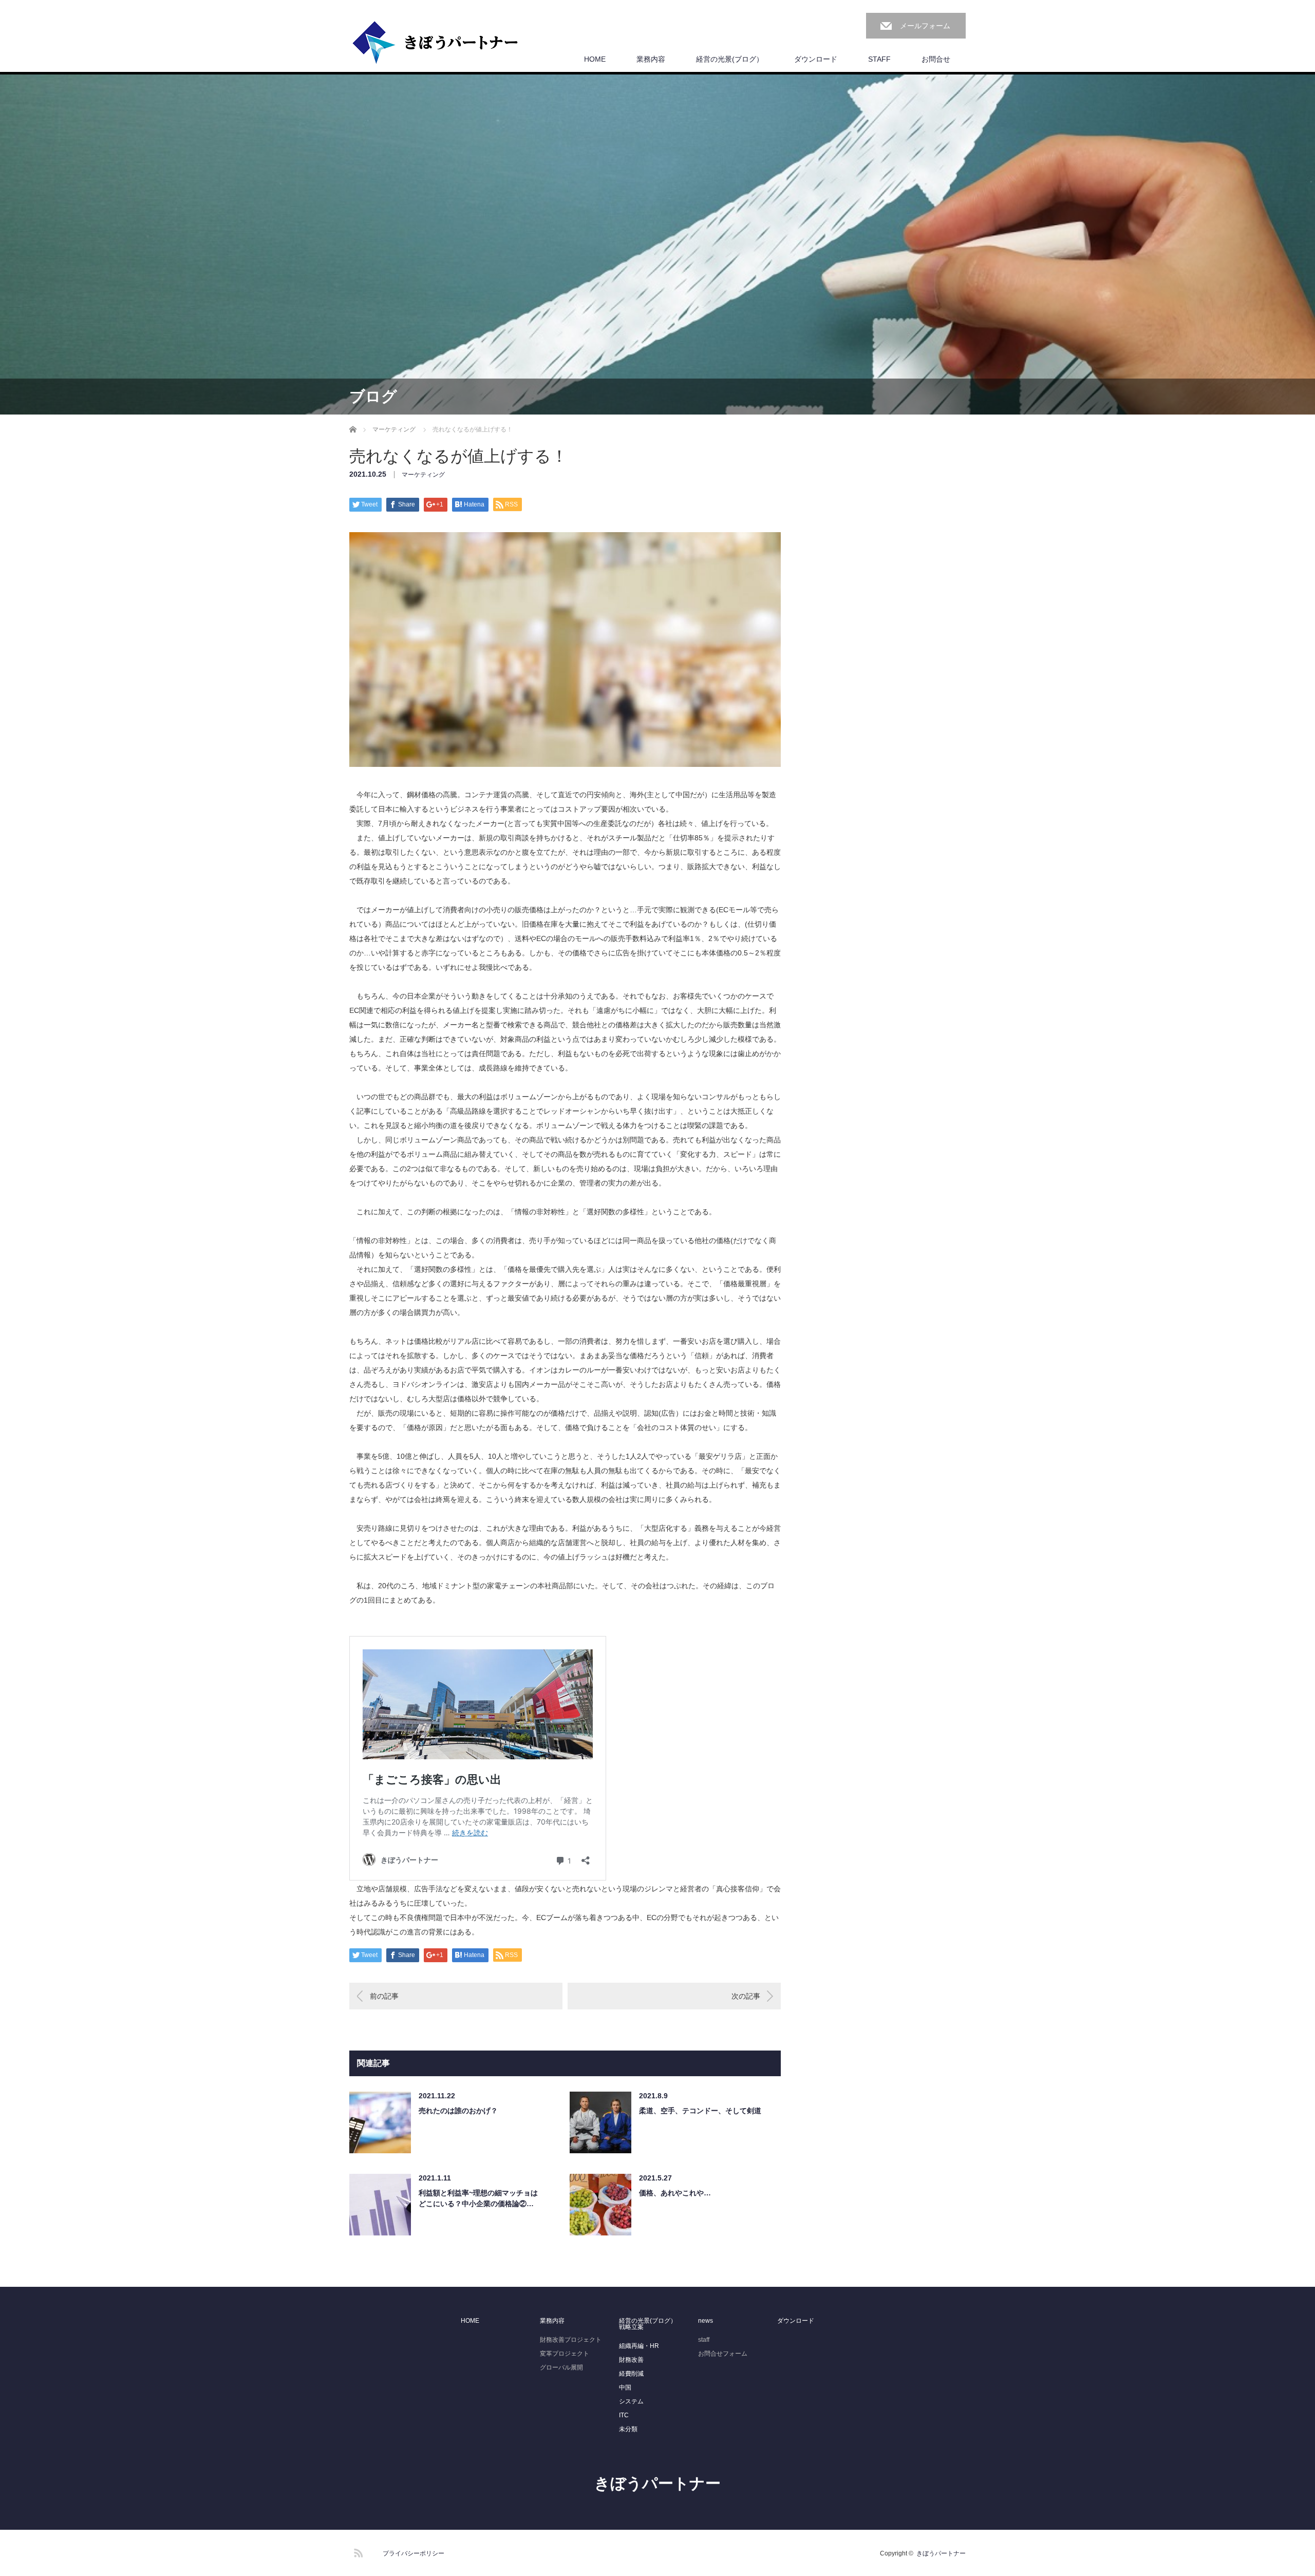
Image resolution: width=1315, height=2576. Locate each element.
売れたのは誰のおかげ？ (458, 2111)
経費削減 (631, 2374)
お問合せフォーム (723, 2354)
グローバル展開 (561, 2367)
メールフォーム (925, 26)
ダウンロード (816, 59)
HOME (595, 59)
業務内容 (651, 59)
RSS (357, 2551)
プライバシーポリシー (414, 2553)
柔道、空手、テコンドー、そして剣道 (700, 2111)
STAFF (879, 59)
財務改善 (631, 2360)
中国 (625, 2387)
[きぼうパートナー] (436, 43)
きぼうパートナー (657, 2483)
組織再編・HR (639, 2346)
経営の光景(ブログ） (730, 59)
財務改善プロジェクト (571, 2340)
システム (631, 2401)
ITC (624, 2415)
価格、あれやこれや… (675, 2193)
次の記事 (746, 1996)
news (706, 2321)
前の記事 (384, 1996)
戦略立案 (631, 2327)
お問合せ (936, 59)
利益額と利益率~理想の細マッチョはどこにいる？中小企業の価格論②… (478, 2198)
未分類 (628, 2429)
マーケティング (423, 475)
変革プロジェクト (565, 2354)
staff (704, 2340)
